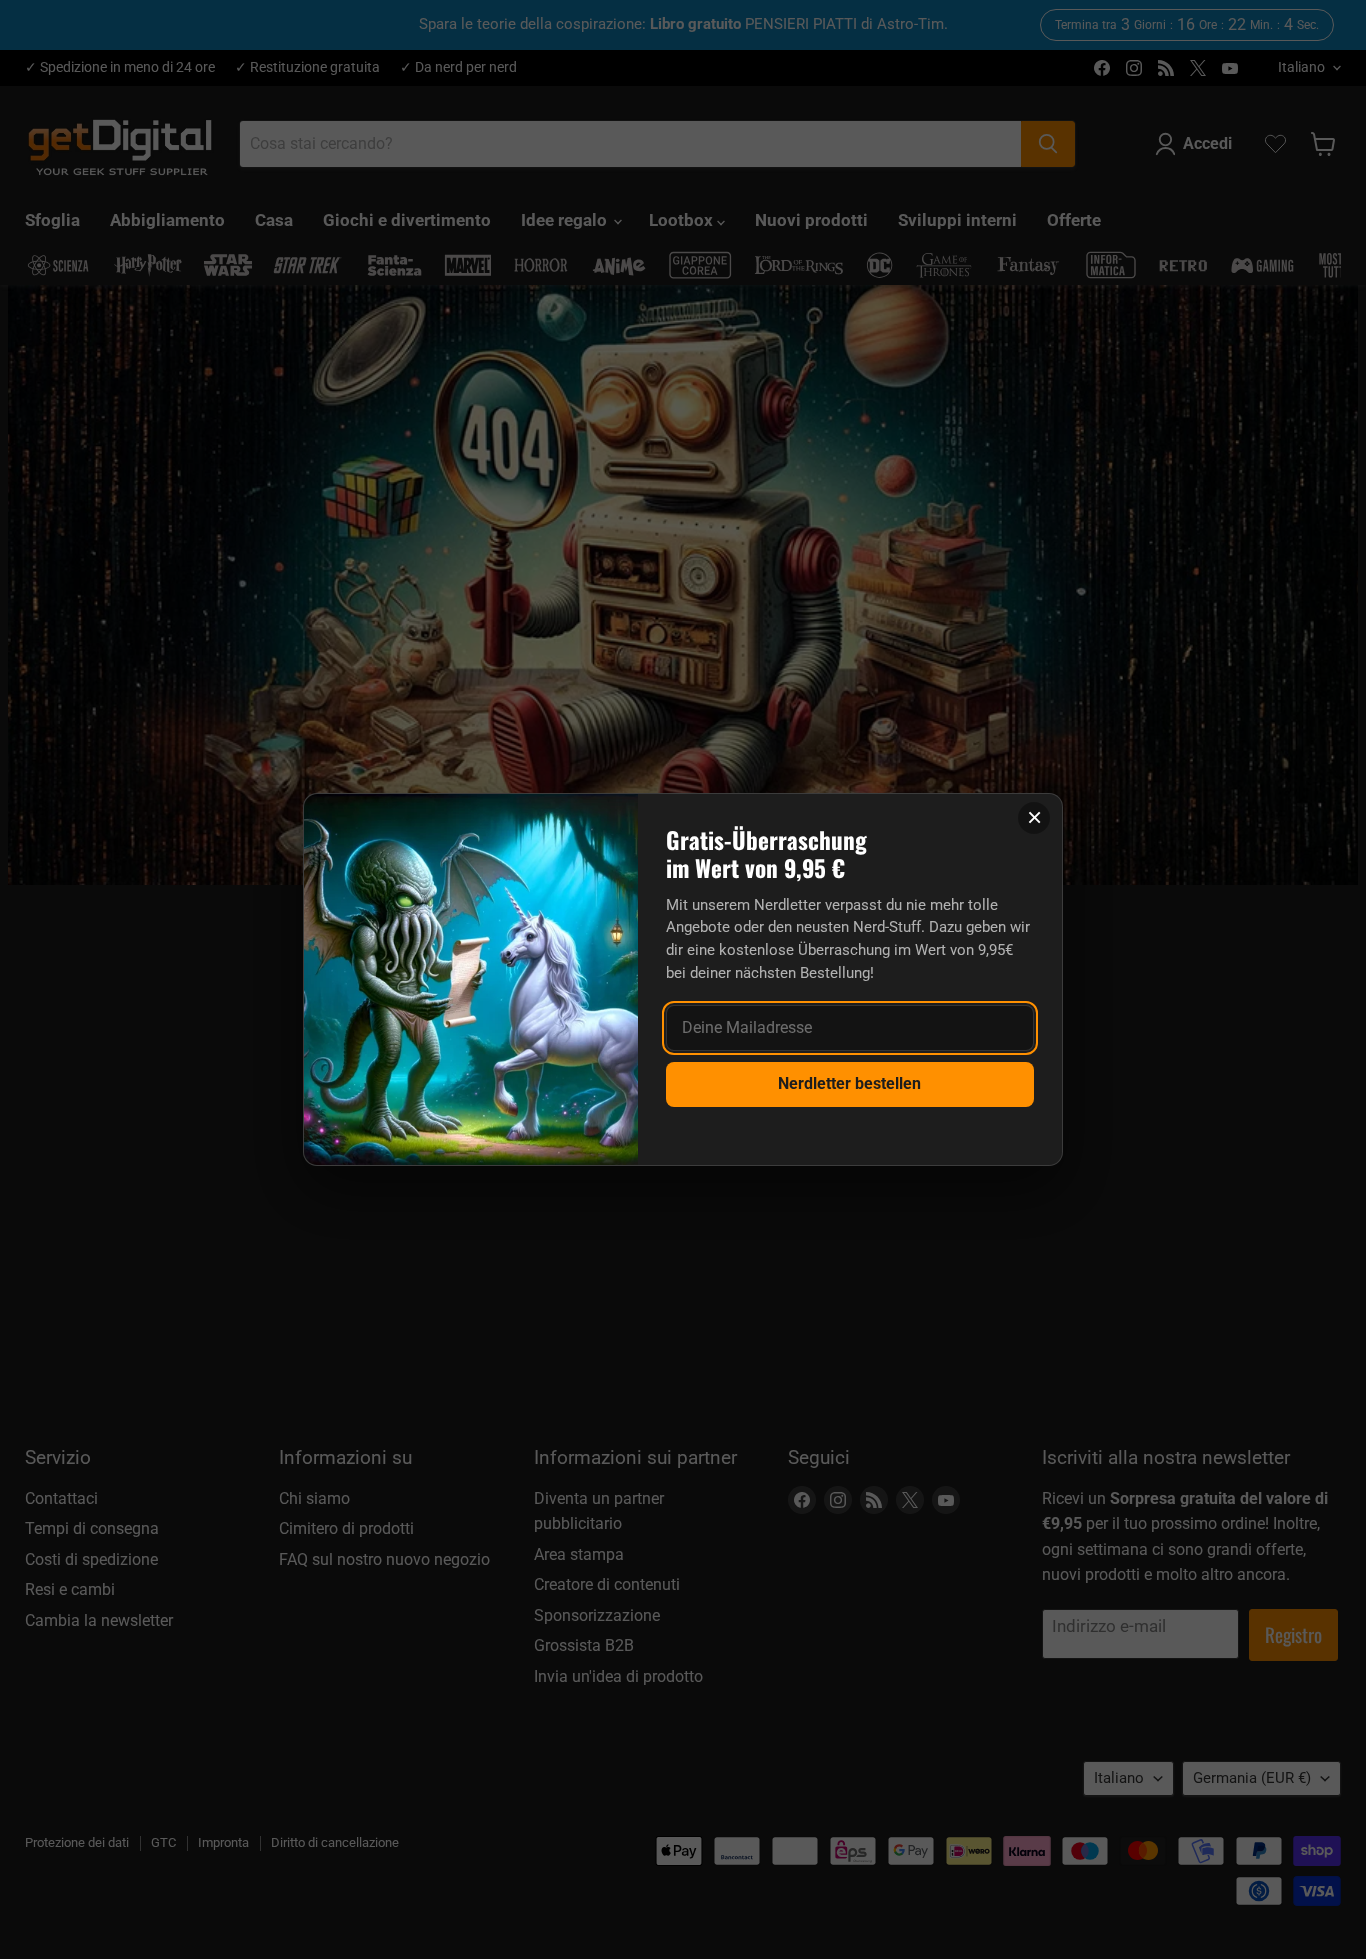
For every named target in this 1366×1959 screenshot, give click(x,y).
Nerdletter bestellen (849, 1083)
